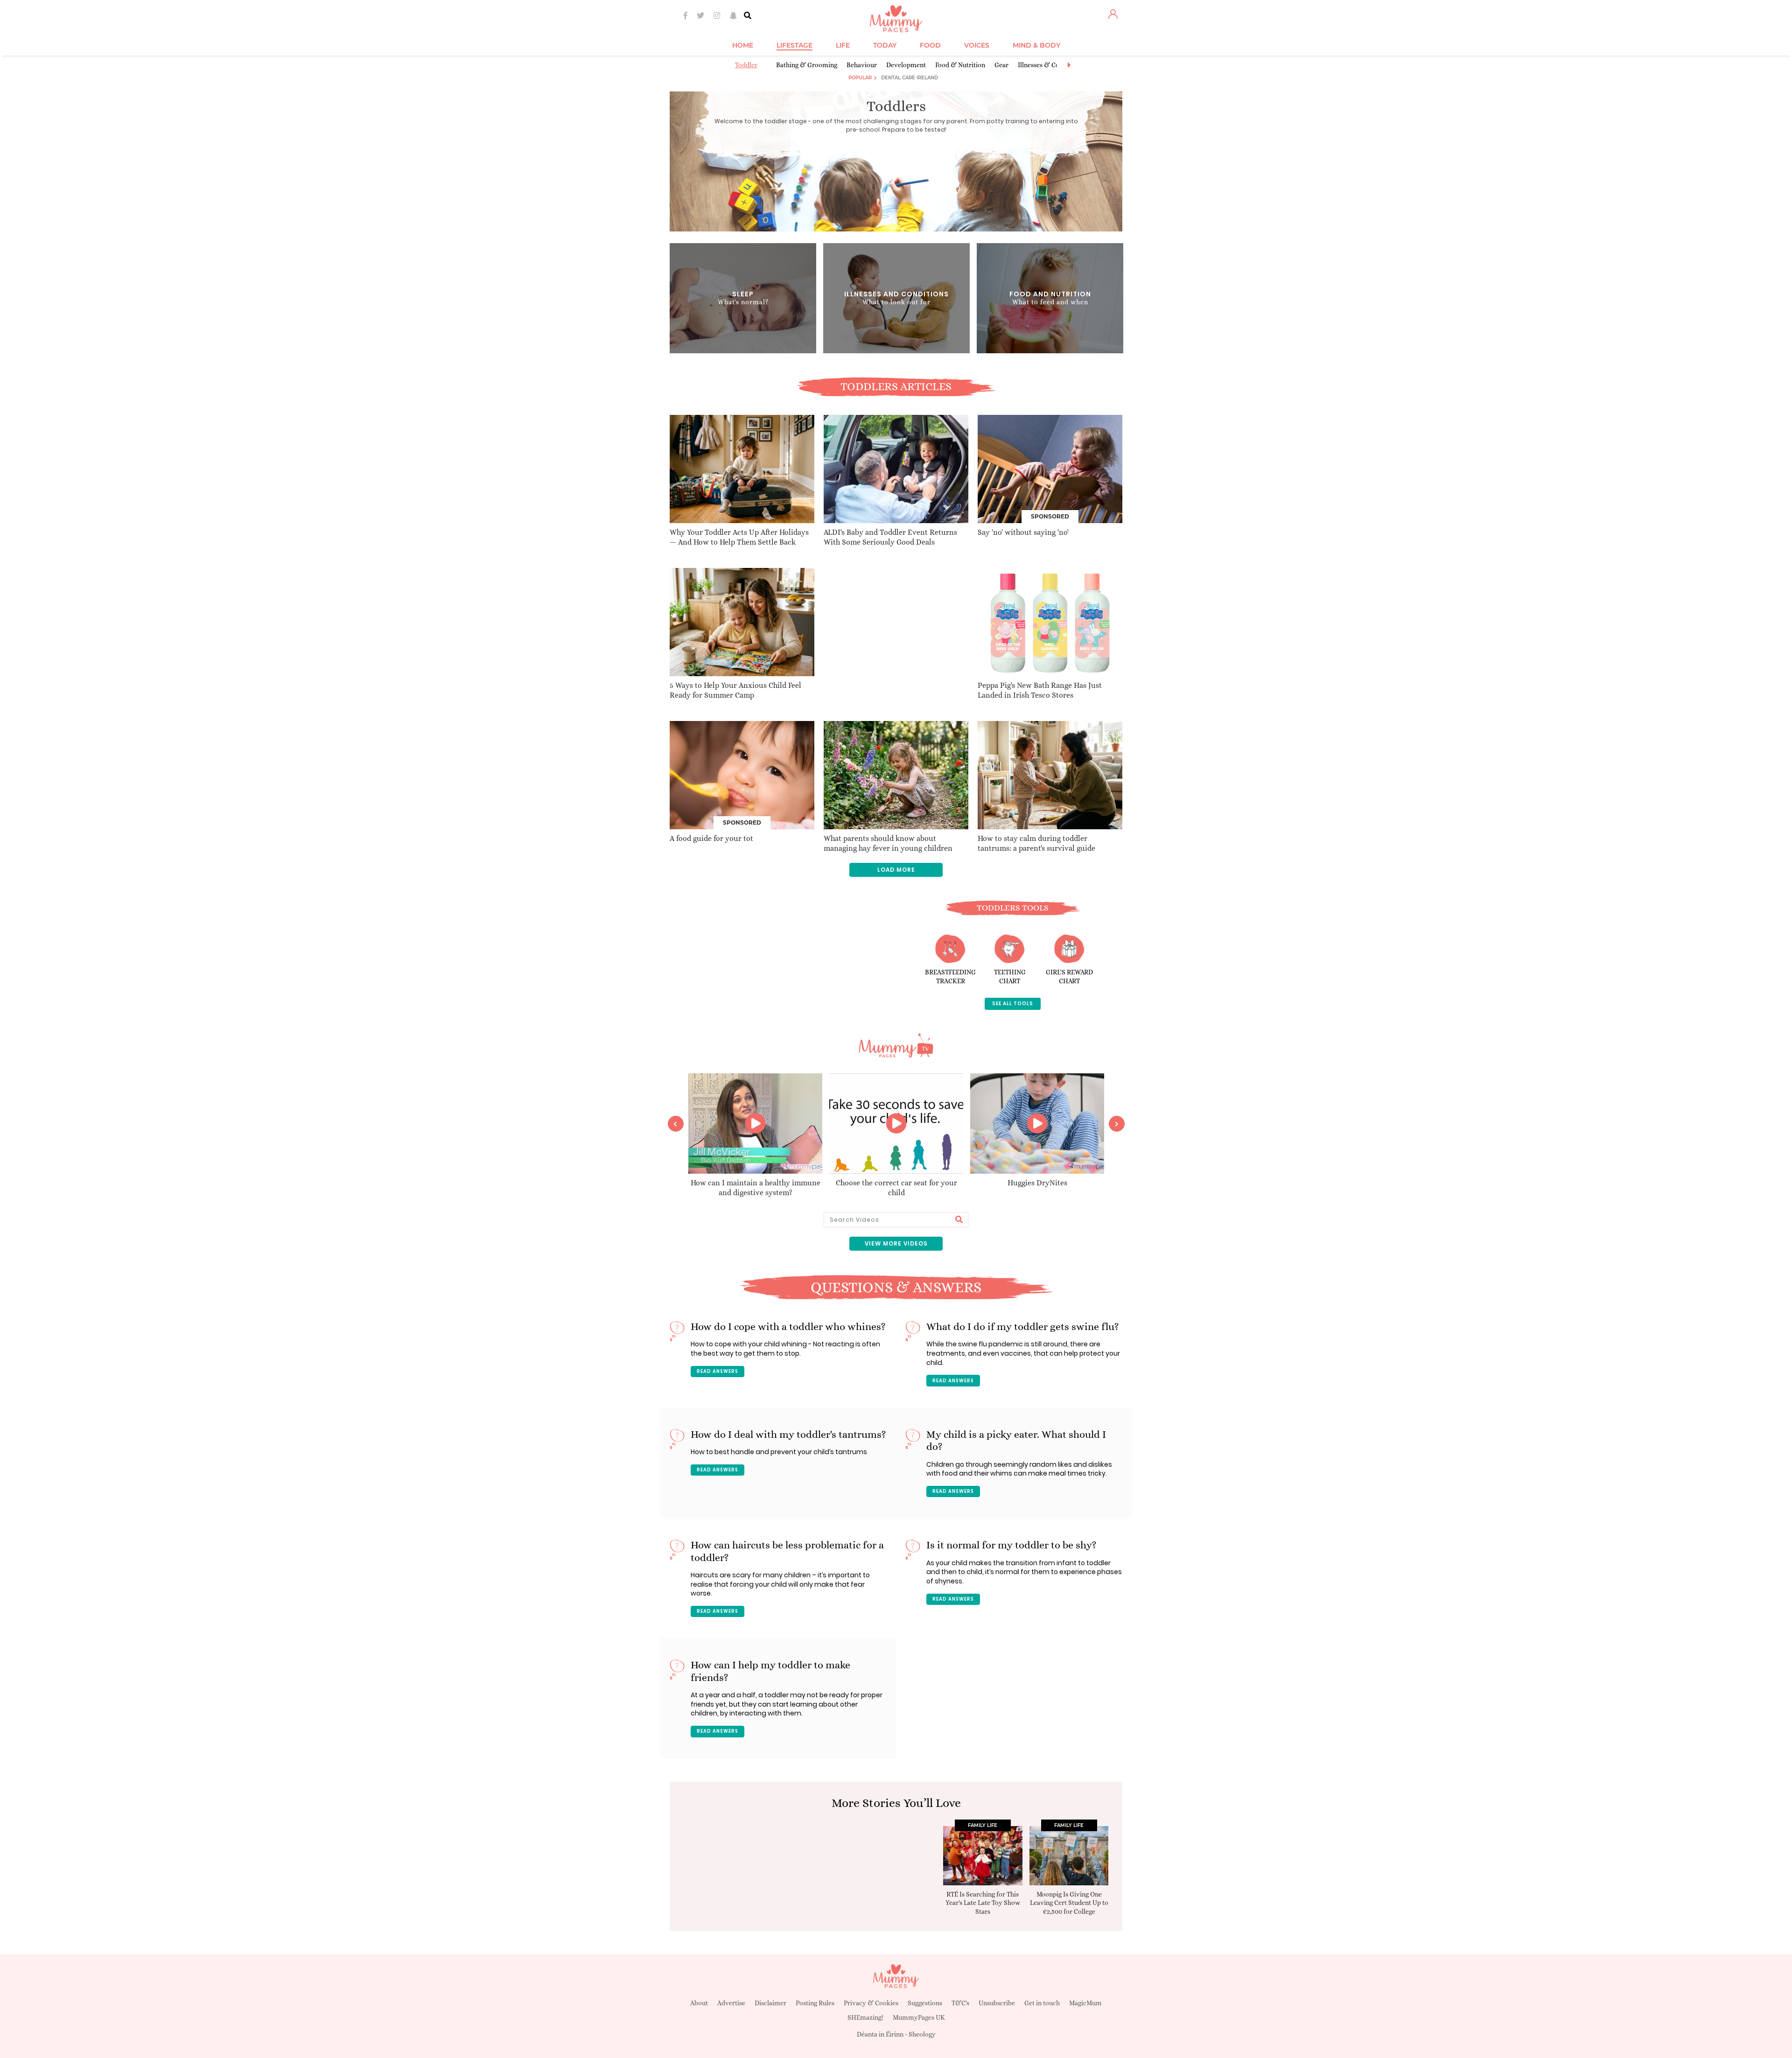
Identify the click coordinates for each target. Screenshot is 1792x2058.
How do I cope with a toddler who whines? (788, 1326)
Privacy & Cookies (871, 2003)
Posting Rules (815, 2003)
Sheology (922, 2034)
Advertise (731, 2003)
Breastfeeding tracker (950, 977)
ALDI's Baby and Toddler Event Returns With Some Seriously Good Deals (890, 537)
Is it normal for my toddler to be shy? (1011, 1545)
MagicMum (1085, 2003)
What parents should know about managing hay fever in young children (888, 843)
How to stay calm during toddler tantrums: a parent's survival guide (1036, 843)
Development (906, 65)
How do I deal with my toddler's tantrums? (788, 1434)
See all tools (1013, 1004)
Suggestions (925, 2003)
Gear (1001, 65)
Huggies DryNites (1037, 1183)
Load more (896, 870)
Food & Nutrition (960, 65)
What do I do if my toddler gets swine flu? (1023, 1326)
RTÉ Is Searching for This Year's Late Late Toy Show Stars (983, 1903)
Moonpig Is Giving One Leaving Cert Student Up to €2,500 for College (1069, 1903)
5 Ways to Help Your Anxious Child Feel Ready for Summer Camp (735, 690)
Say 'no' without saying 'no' (1023, 532)
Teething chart (1010, 977)
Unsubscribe (997, 2003)
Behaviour (862, 65)
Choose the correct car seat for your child (896, 1188)
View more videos (896, 1243)
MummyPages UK (919, 2017)
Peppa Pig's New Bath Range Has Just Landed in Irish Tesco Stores (1040, 690)
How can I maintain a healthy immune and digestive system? (756, 1188)
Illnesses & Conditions (1050, 65)
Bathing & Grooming (807, 65)
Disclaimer (770, 2003)
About (699, 2003)
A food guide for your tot (711, 838)
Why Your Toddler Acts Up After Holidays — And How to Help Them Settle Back (739, 537)
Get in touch (1042, 2003)
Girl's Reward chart (1069, 977)
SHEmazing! (865, 2017)
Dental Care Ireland (910, 78)
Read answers (717, 1371)
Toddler (746, 65)
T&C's (960, 2003)
